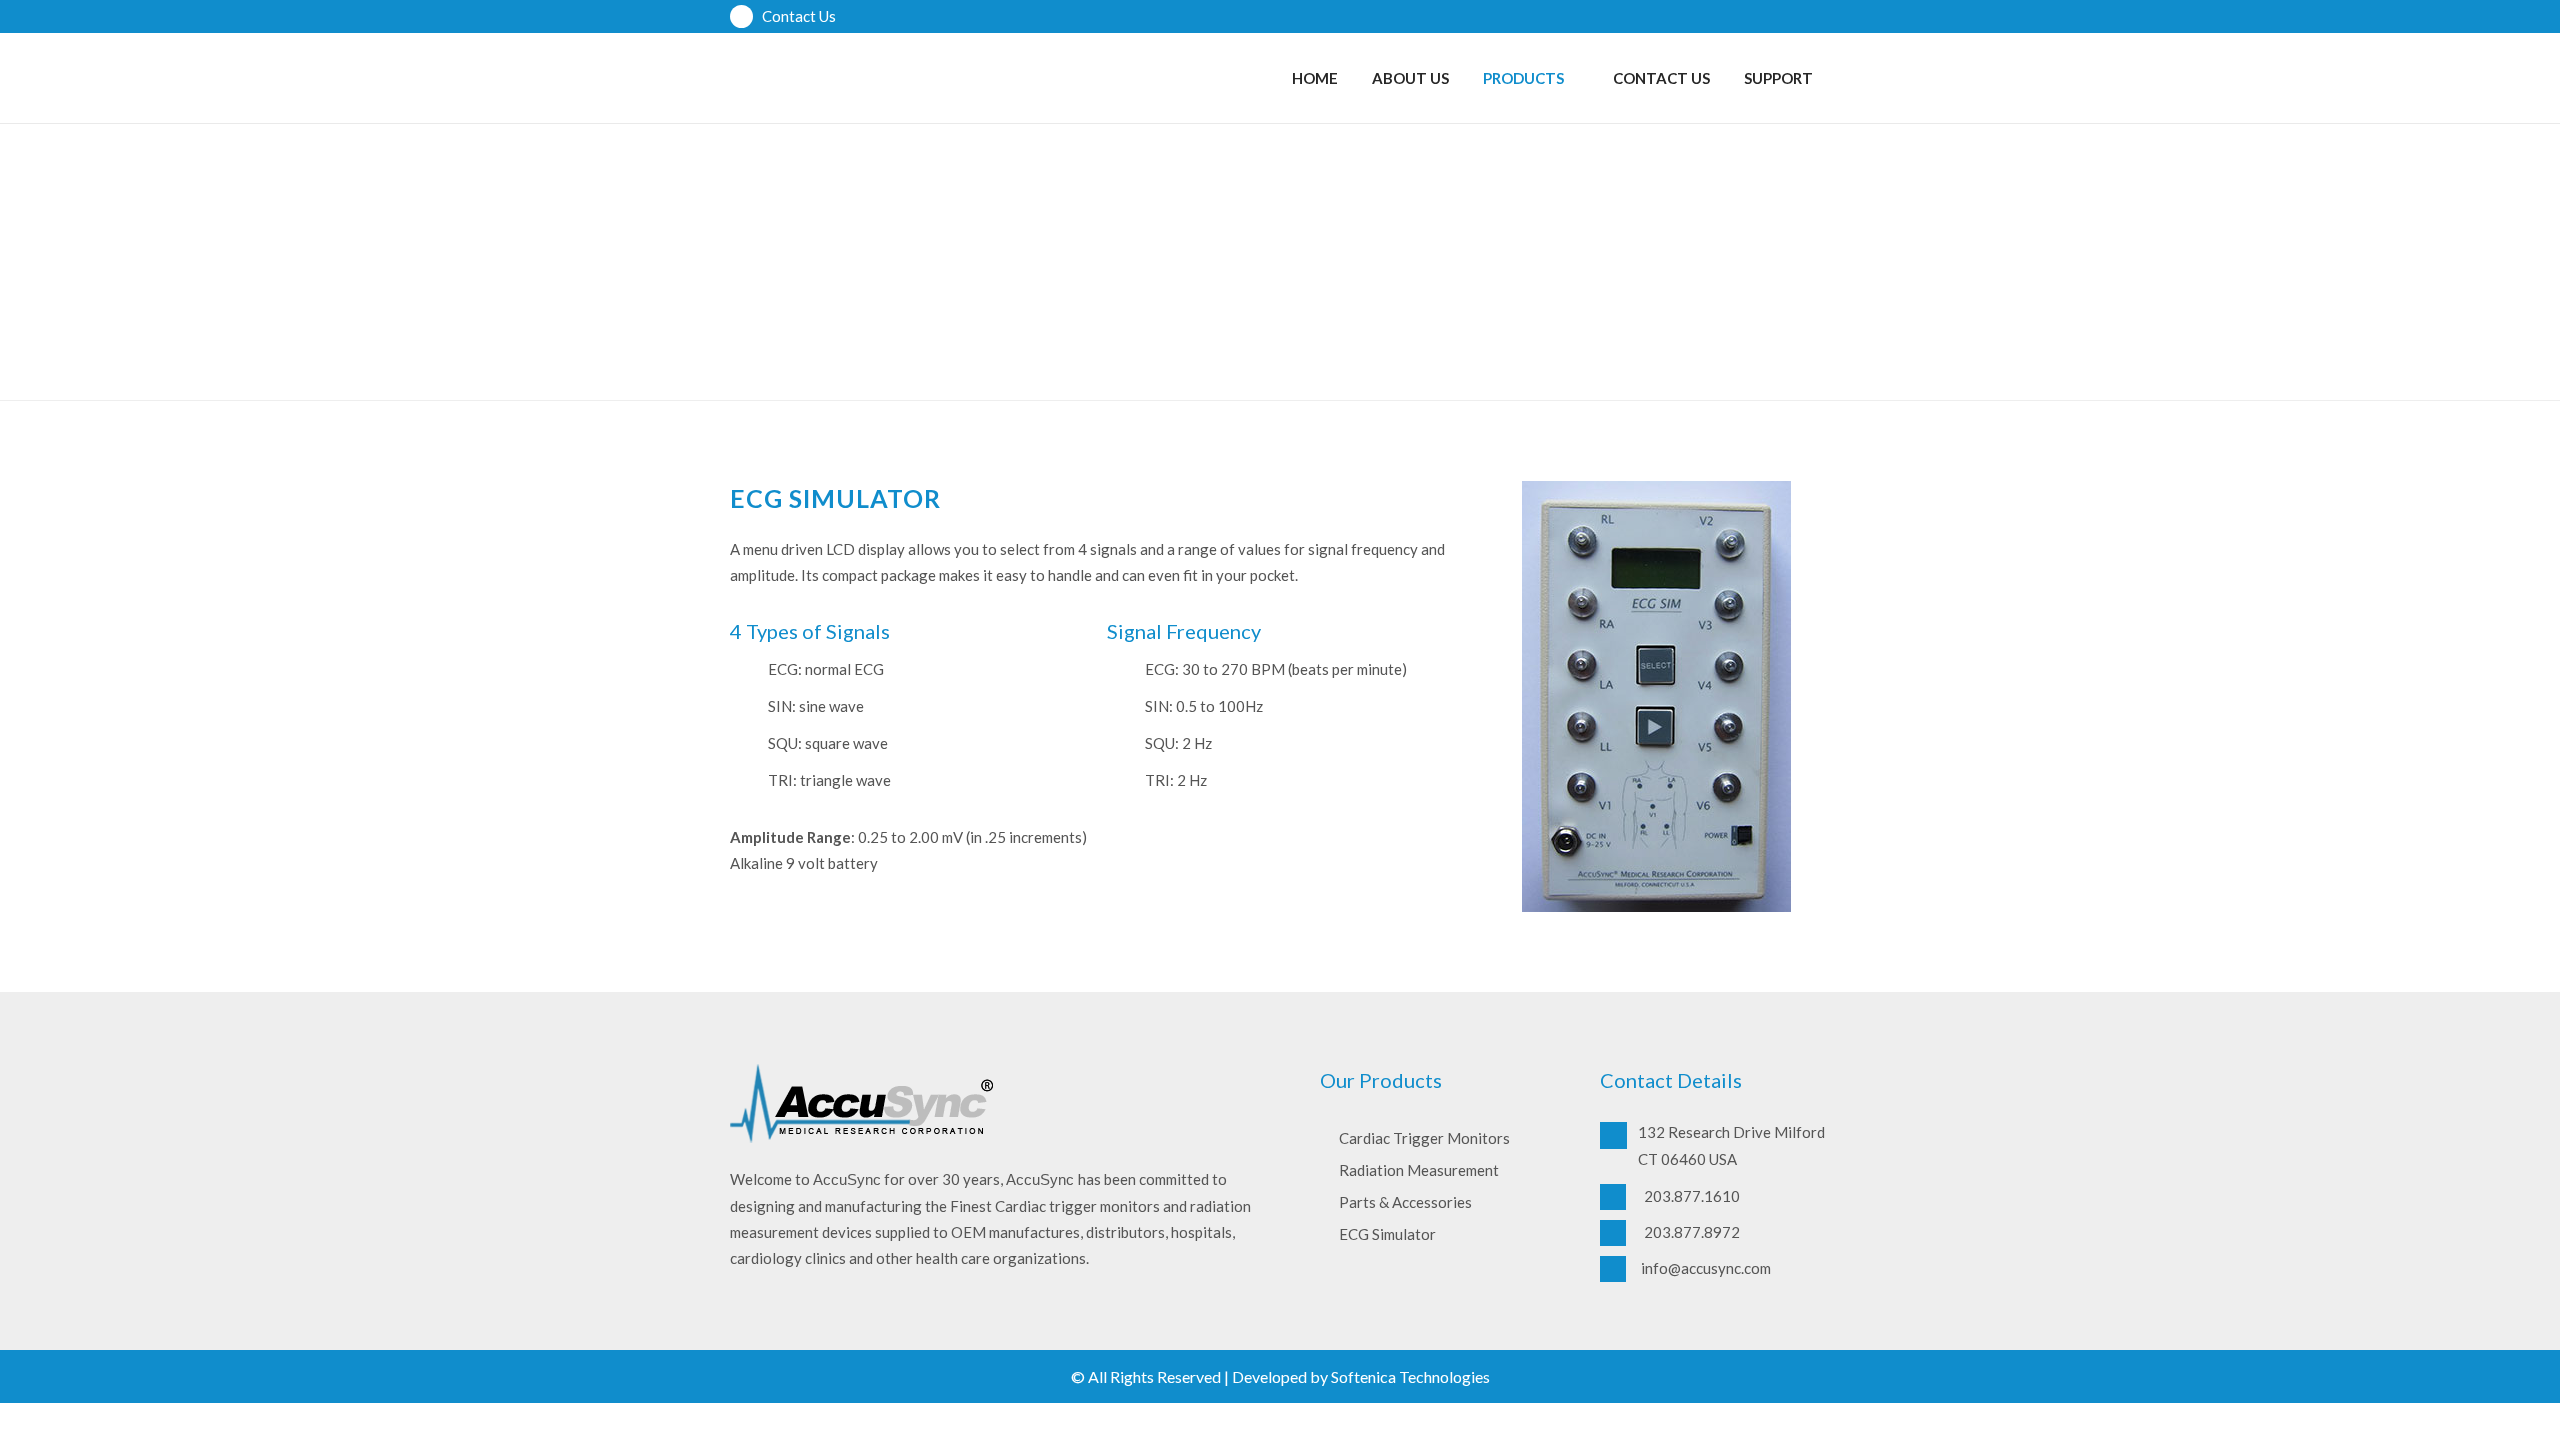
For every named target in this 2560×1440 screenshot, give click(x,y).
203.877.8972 (1690, 1232)
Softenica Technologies (1410, 1376)
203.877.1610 (1690, 1196)
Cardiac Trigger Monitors (1424, 1138)
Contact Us (797, 16)
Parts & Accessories (1405, 1202)
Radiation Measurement (1419, 1170)
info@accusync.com (1706, 1268)
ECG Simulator (1387, 1234)
